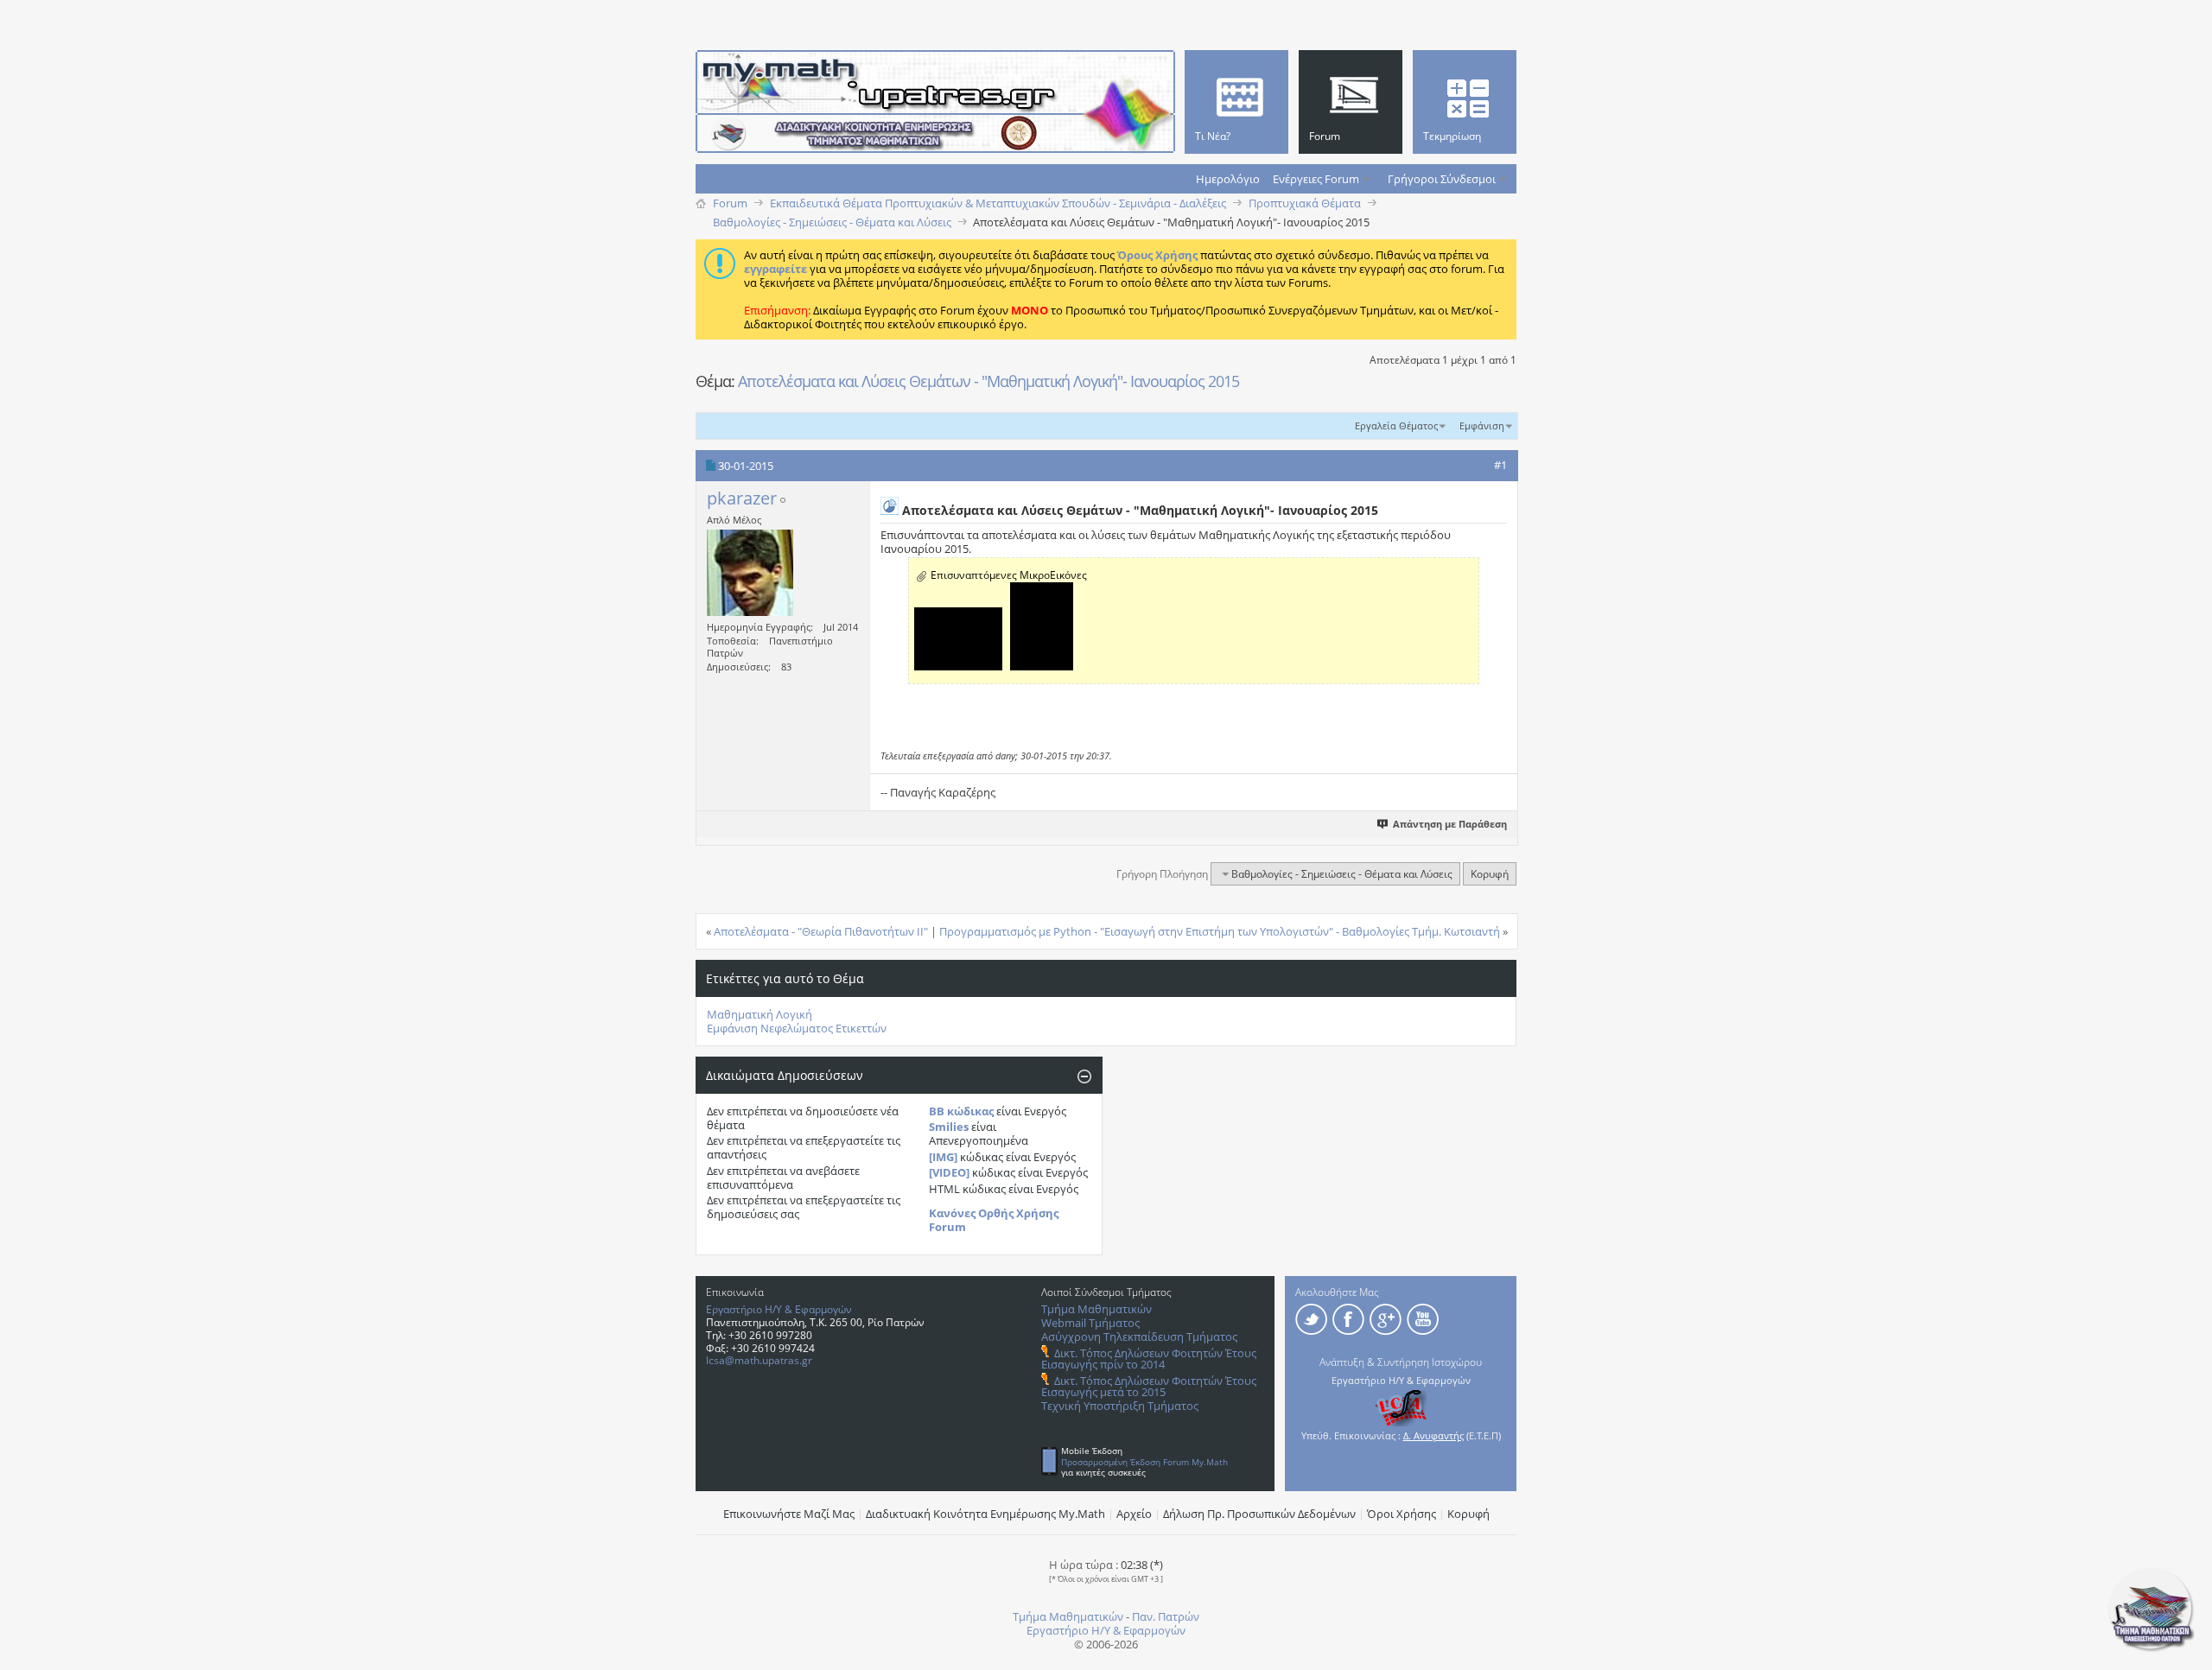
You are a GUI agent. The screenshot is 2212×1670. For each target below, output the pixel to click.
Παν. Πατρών (1166, 1616)
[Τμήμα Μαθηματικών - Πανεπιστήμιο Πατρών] (2152, 1648)
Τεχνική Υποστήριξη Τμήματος (1120, 1406)
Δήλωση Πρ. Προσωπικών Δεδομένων (1259, 1514)
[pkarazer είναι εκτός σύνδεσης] (750, 573)
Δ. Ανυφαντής (1433, 1435)
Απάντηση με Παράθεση (1450, 824)
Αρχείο (1134, 1514)
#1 (1500, 465)
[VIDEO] (949, 1172)
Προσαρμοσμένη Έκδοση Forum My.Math (1144, 1462)
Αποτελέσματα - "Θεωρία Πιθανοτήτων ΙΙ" (821, 931)
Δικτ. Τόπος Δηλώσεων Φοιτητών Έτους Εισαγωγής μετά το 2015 (1149, 1386)
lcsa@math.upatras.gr (759, 1360)
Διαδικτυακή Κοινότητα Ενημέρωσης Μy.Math (985, 1514)
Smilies (949, 1127)
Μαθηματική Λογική (760, 1014)
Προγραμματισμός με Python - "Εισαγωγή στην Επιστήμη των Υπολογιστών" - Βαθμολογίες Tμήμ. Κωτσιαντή (1220, 931)
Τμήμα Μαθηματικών (1096, 1309)
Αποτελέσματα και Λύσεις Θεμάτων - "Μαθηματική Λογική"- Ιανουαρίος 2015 (988, 381)
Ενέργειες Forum (1316, 179)
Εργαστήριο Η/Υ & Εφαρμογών (779, 1309)
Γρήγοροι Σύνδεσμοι (1442, 179)
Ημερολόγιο (1228, 179)
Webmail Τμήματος (1090, 1323)
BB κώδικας (961, 1111)
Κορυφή (1490, 874)
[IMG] (943, 1157)
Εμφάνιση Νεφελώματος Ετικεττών (797, 1028)
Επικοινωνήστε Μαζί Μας (789, 1514)
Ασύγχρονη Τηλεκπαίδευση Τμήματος (1139, 1337)
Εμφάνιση (1482, 425)
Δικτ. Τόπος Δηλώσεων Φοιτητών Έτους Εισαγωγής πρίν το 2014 (1149, 1359)
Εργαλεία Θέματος (1396, 425)
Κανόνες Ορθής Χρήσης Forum (994, 1220)
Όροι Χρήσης (1402, 1514)
